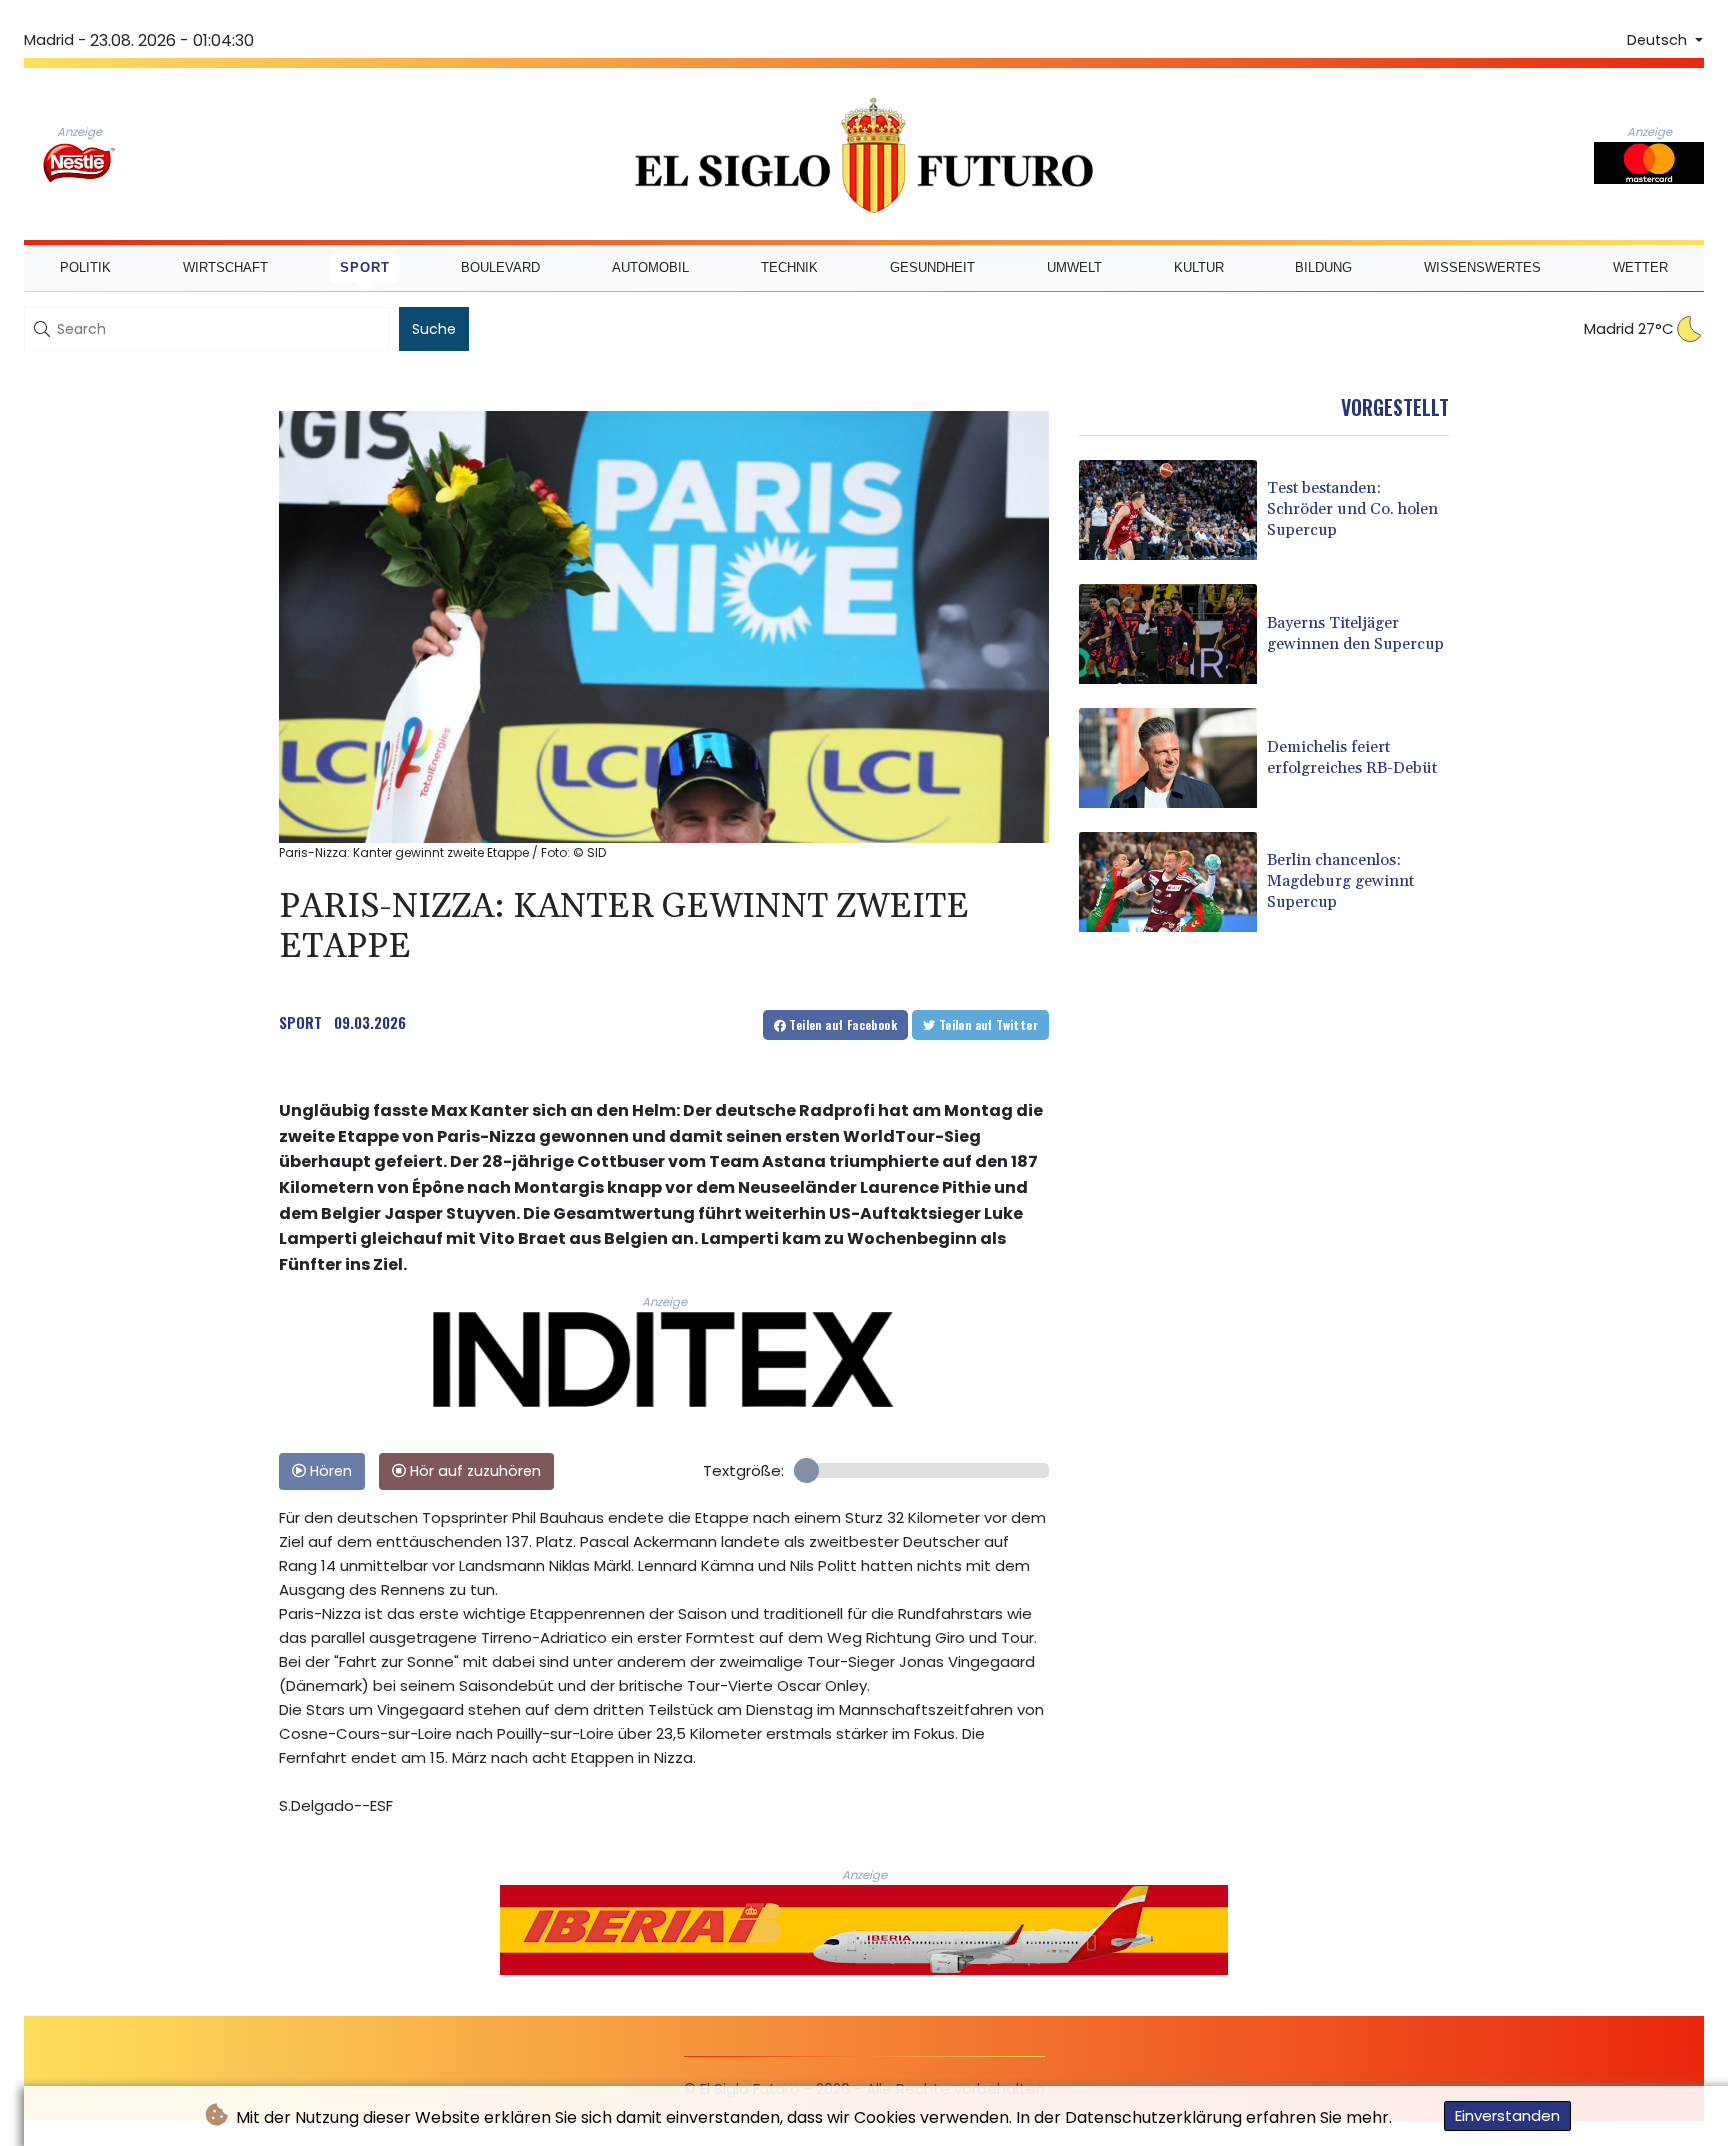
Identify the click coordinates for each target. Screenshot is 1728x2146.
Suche (434, 329)
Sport (365, 267)
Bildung (1323, 267)
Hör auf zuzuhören (473, 1471)
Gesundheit (932, 267)
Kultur (1199, 267)
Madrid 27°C (1629, 328)
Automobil (650, 267)
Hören (329, 1471)
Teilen (841, 1024)
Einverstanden (1507, 2115)
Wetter (1640, 267)
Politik (85, 267)
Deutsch (1659, 40)
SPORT (300, 1022)
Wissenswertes (1482, 267)
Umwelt (1074, 267)
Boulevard (500, 267)
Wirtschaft (225, 267)
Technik (789, 267)
